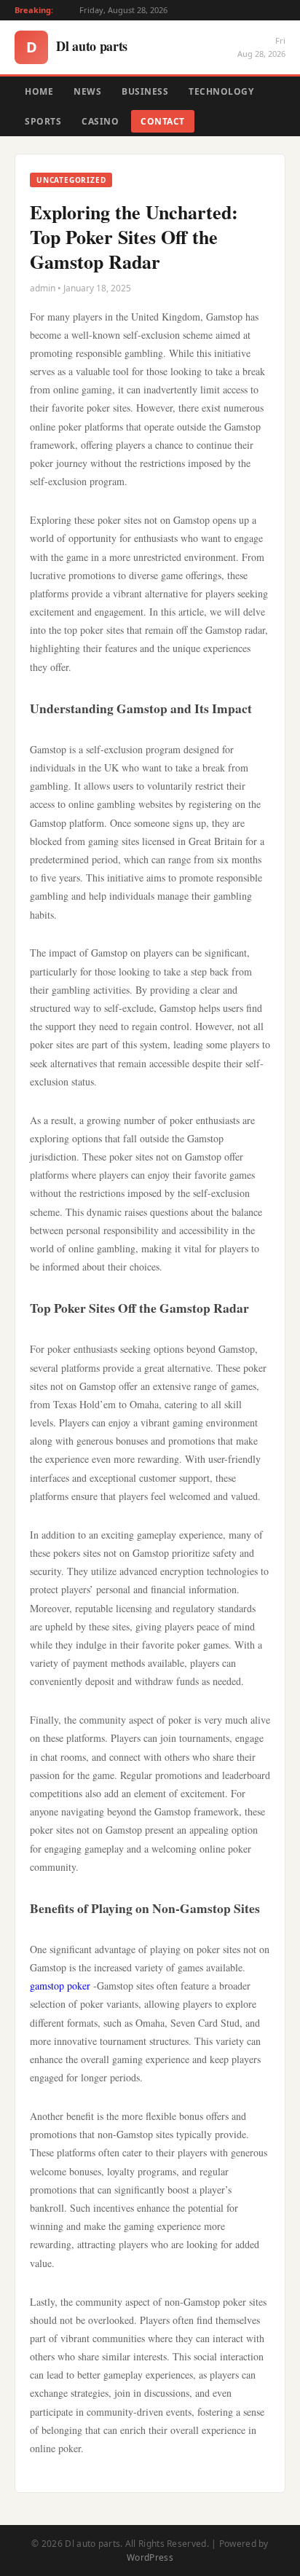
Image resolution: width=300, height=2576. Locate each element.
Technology (221, 91)
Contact (163, 121)
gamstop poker (60, 1986)
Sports (43, 121)
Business (145, 91)
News (87, 91)
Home (39, 91)
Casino (100, 121)
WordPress (150, 2557)
